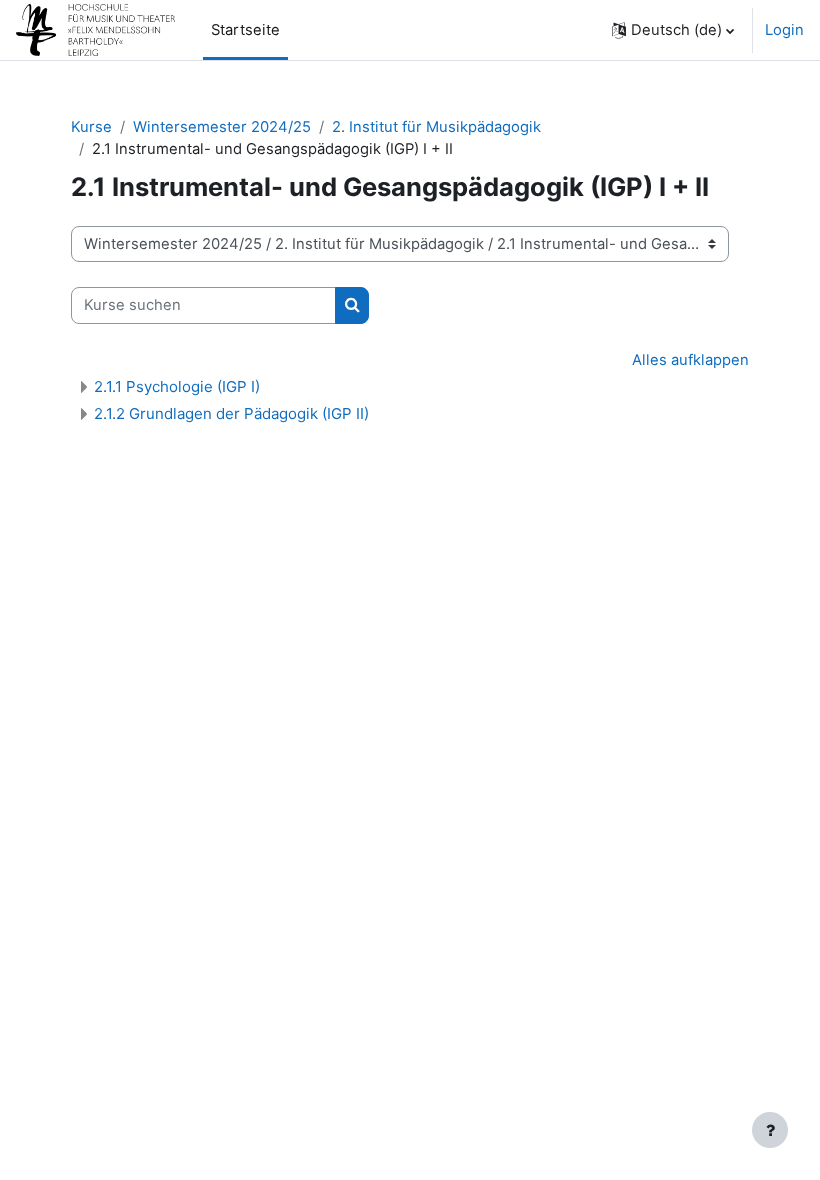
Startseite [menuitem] (245, 30)
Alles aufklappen (690, 360)
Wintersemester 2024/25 (222, 127)
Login (784, 30)
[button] (673, 30)
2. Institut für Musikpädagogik (436, 127)
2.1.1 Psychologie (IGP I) (177, 386)
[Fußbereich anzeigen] (770, 1130)
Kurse (91, 127)
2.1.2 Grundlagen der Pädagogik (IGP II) (231, 413)
